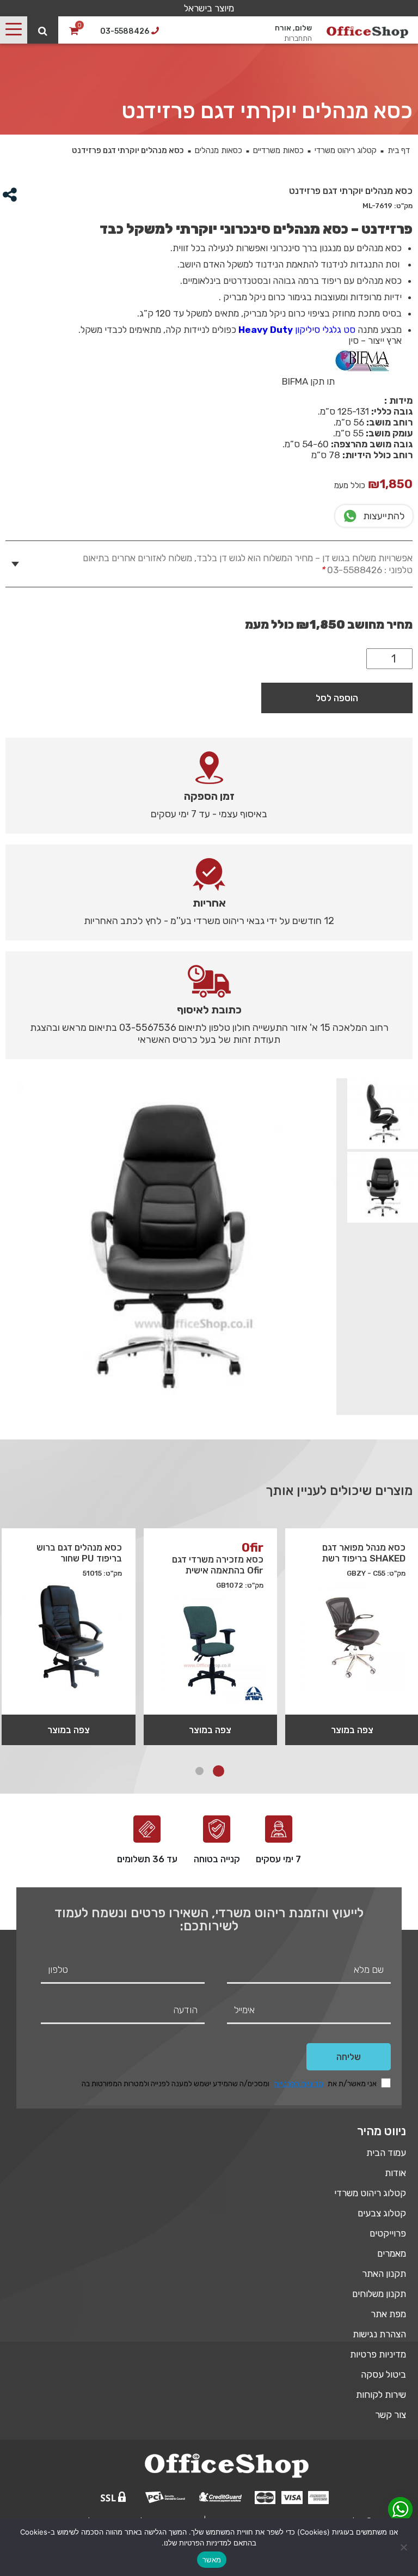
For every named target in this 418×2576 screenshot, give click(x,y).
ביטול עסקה (383, 2374)
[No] (404, 2547)
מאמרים (392, 2253)
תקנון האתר (384, 2274)
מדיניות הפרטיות (299, 2084)
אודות (395, 2173)
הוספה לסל (337, 698)
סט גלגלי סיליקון (297, 330)
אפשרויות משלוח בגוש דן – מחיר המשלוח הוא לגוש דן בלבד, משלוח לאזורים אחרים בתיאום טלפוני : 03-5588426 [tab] (248, 564)
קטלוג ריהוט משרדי (346, 150)
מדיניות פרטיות (378, 2354)
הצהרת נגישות (379, 2334)
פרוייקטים (388, 2233)
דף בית (399, 150)
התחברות (298, 38)
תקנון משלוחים (379, 2294)
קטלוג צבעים (382, 2213)
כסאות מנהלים (219, 150)
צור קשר (391, 2415)
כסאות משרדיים (278, 150)
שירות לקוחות (381, 2395)
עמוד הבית (386, 2153)
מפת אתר (388, 2314)
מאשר (212, 2560)
